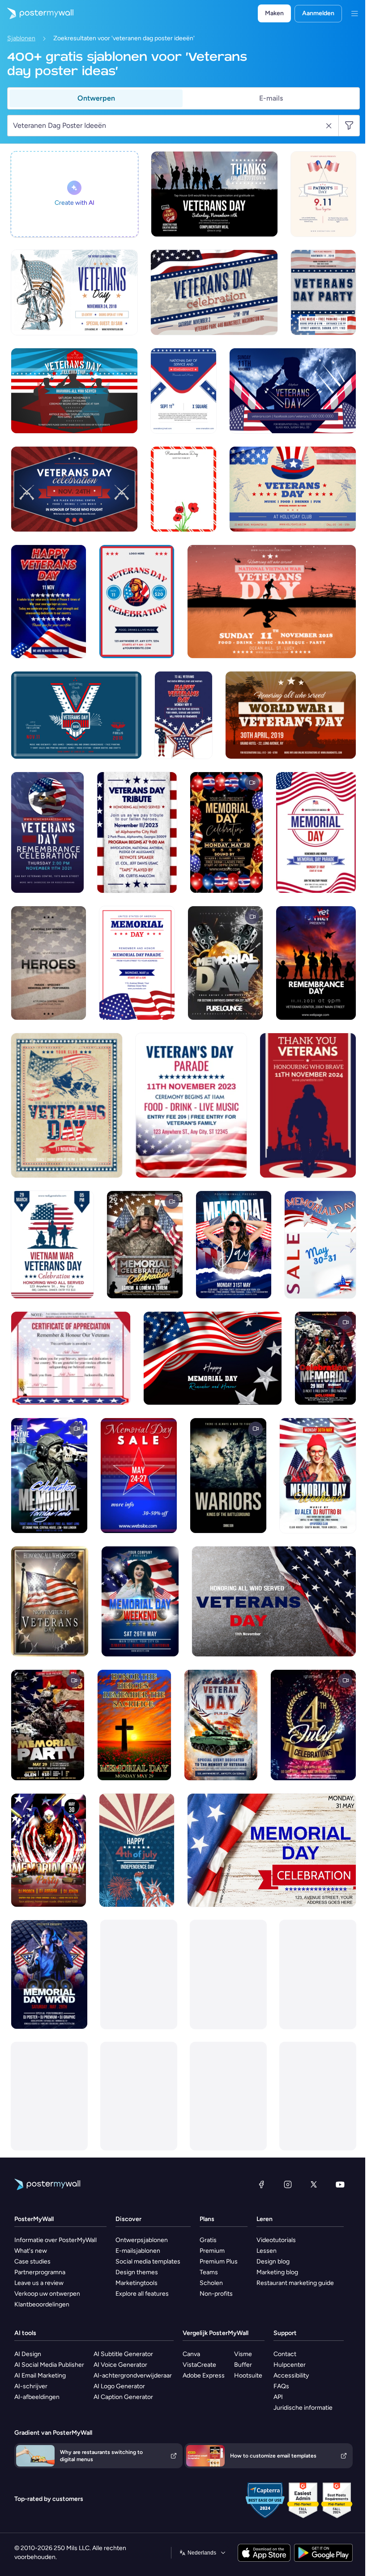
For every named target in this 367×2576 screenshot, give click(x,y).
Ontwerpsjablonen (142, 2240)
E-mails (271, 98)
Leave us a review (39, 2283)
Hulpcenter (290, 2365)
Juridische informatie (303, 2408)
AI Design (28, 2354)
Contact (285, 2354)
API (278, 2397)
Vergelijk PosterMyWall (216, 2333)
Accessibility (291, 2375)
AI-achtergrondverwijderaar (133, 2375)
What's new (31, 2251)
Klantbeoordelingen (42, 2304)
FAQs (281, 2386)
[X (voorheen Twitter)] (314, 2184)
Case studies (32, 2261)
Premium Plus (219, 2261)
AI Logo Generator (119, 2386)
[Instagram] (288, 2184)
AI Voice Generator (120, 2365)
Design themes (137, 2272)
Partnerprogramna (40, 2272)
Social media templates (148, 2261)
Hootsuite (248, 2375)
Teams (209, 2272)
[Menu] (354, 13)
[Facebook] (261, 2184)
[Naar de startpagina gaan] (37, 13)
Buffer (243, 2365)
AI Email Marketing (40, 2375)
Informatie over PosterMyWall (55, 2240)
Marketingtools (137, 2283)
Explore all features (142, 2294)
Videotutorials (276, 2240)
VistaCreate (199, 2365)
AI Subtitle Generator (123, 2354)
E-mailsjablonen (138, 2251)
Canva (191, 2354)
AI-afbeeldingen (37, 2397)
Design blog (273, 2261)
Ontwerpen (96, 98)
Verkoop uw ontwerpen (47, 2294)
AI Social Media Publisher (49, 2365)
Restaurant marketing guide (295, 2283)
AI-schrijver (31, 2386)
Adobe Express (204, 2375)
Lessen (267, 2251)
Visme (243, 2354)
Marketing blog (277, 2272)
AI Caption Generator (123, 2397)
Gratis (208, 2240)
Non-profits (216, 2294)
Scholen (211, 2283)
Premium (212, 2251)
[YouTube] (340, 2184)
